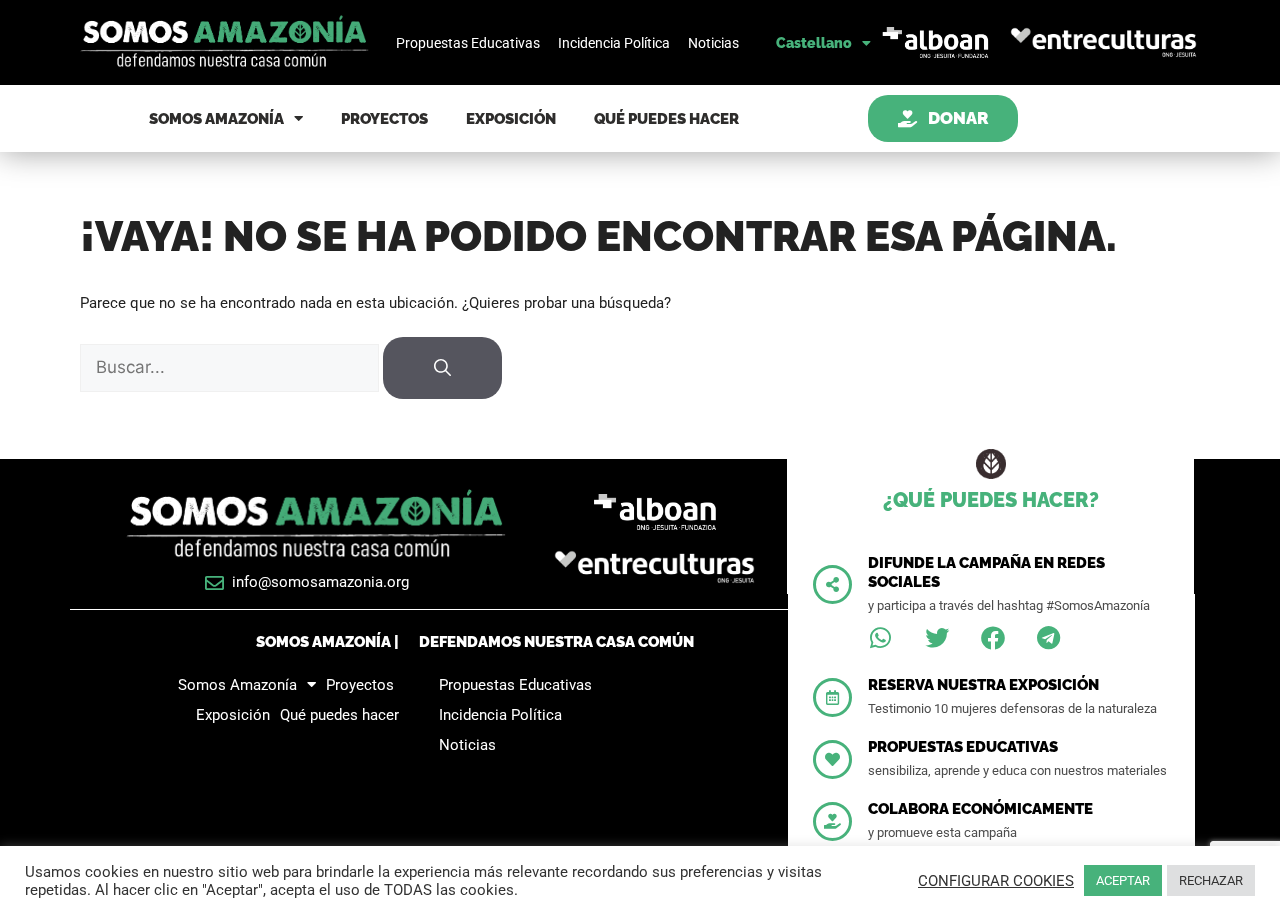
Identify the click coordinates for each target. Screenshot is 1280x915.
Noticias (713, 43)
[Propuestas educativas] (832, 759)
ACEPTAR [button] (1123, 880)
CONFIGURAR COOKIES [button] (996, 881)
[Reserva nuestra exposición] (832, 697)
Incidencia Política (614, 43)
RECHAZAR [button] (1211, 880)
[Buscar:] (231, 368)
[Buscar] (442, 368)
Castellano (814, 43)
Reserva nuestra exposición (983, 685)
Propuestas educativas (963, 747)
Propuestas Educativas (468, 43)
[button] (881, 638)
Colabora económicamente (980, 809)
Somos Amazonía (216, 119)
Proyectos (384, 119)
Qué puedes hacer (666, 119)
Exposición (511, 119)
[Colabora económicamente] (832, 821)
